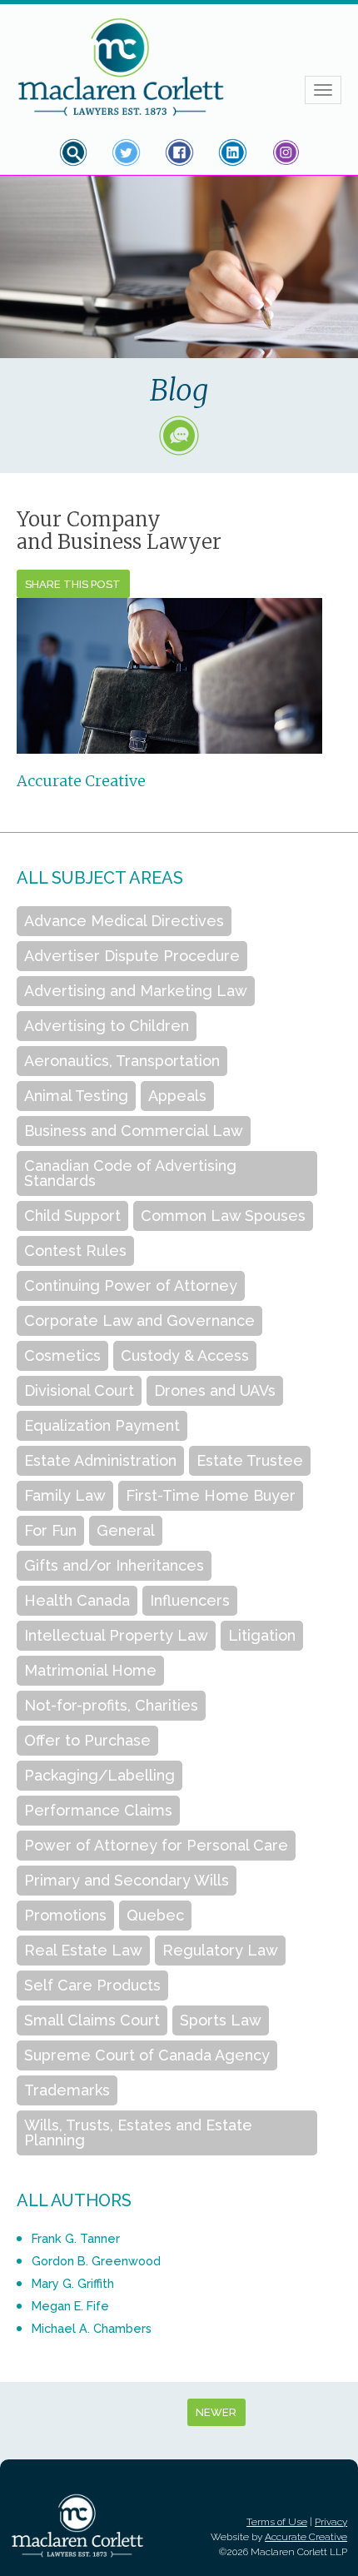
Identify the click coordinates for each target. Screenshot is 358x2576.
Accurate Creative (81, 781)
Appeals (177, 1096)
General (126, 1530)
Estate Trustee (250, 1460)
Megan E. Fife (70, 2306)
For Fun (50, 1530)
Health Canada (77, 1600)
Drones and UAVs (215, 1390)
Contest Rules (75, 1251)
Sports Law (221, 2020)
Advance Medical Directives (124, 921)
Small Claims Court (92, 2020)
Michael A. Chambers (92, 2328)
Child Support (72, 1216)
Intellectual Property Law (116, 1635)
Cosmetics (62, 1355)
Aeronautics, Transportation (122, 1061)
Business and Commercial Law (134, 1131)
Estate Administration (100, 1460)
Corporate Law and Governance (139, 1320)
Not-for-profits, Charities (111, 1705)
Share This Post (73, 584)
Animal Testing (76, 1096)
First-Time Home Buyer (211, 1495)
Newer (216, 2412)
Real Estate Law (83, 1950)
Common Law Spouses (223, 1216)
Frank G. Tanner (76, 2238)
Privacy (331, 2522)
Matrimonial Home (90, 1670)
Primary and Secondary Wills (127, 1880)
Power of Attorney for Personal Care (156, 1845)
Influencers (190, 1600)
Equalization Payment (102, 1425)
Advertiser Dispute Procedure (132, 956)
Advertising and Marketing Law (136, 991)
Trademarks (67, 2090)
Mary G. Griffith (73, 2283)
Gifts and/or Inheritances (114, 1565)
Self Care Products (92, 1985)
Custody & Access (185, 1355)
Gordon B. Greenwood (96, 2261)
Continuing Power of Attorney (131, 1286)
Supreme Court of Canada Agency (147, 2055)
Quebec (155, 1915)
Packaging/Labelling (99, 1775)
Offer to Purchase (87, 1740)
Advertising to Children (107, 1026)
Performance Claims (98, 1810)
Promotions (65, 1915)
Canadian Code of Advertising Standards (130, 1173)
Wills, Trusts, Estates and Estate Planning (138, 2133)
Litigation (262, 1635)
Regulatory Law (220, 1950)
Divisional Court (79, 1390)
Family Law (65, 1495)
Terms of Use (277, 2522)
